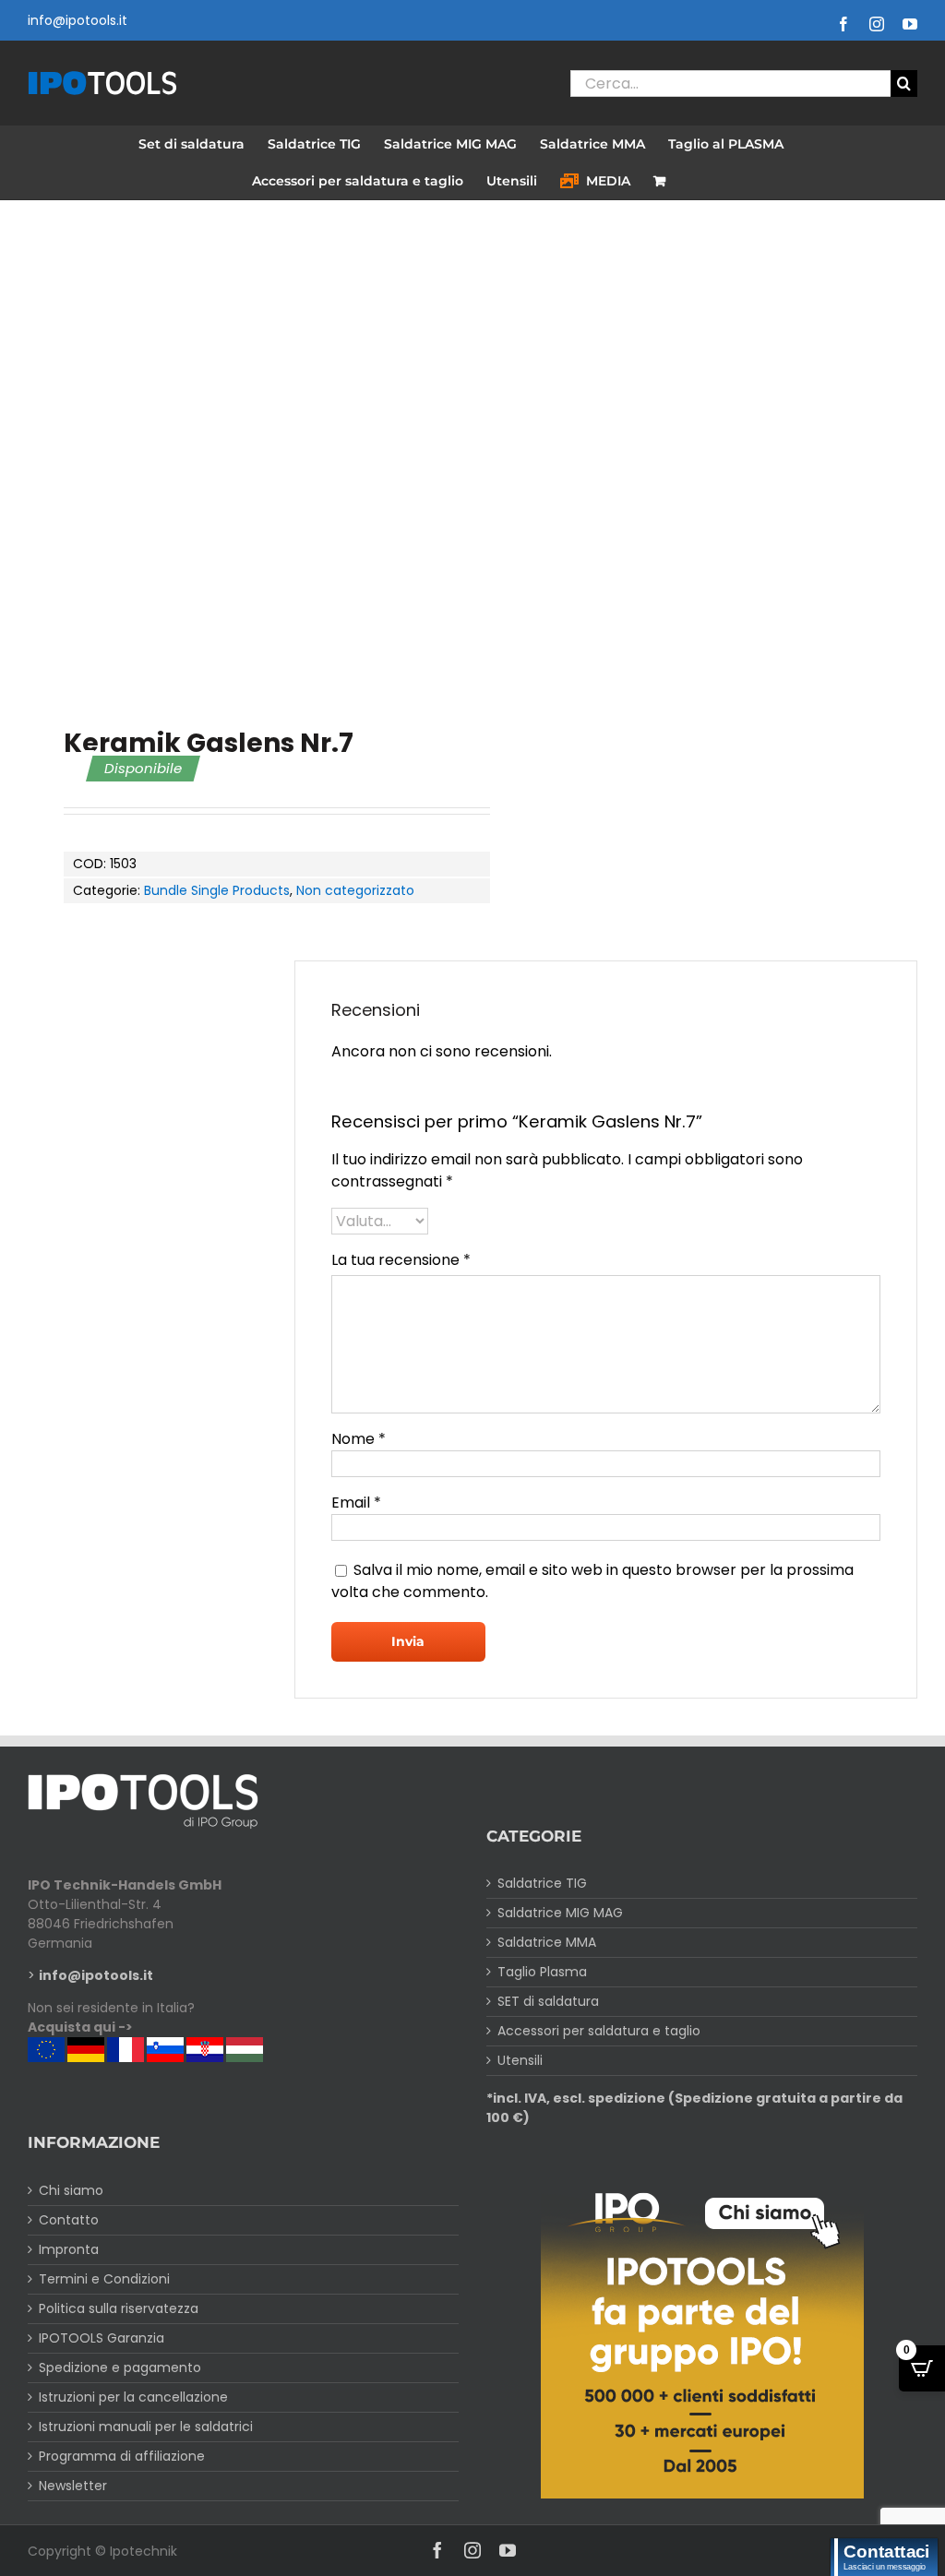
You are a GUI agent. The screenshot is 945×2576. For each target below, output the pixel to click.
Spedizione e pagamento (120, 2367)
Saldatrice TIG (542, 1883)
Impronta (69, 2249)
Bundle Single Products (217, 890)
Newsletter (73, 2486)
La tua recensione (401, 1260)
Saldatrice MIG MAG (560, 1913)
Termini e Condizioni (104, 2279)
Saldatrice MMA (547, 1942)
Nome (359, 1439)
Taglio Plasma (542, 1972)
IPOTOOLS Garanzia (102, 2338)
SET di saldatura (548, 2001)
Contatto (69, 2220)
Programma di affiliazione (122, 2456)
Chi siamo (71, 2190)
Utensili (520, 2060)
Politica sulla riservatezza (119, 2308)
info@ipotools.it (78, 20)
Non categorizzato (355, 890)
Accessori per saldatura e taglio (599, 2031)
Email (356, 1503)
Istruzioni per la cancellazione (133, 2397)
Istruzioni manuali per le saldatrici (146, 2427)
